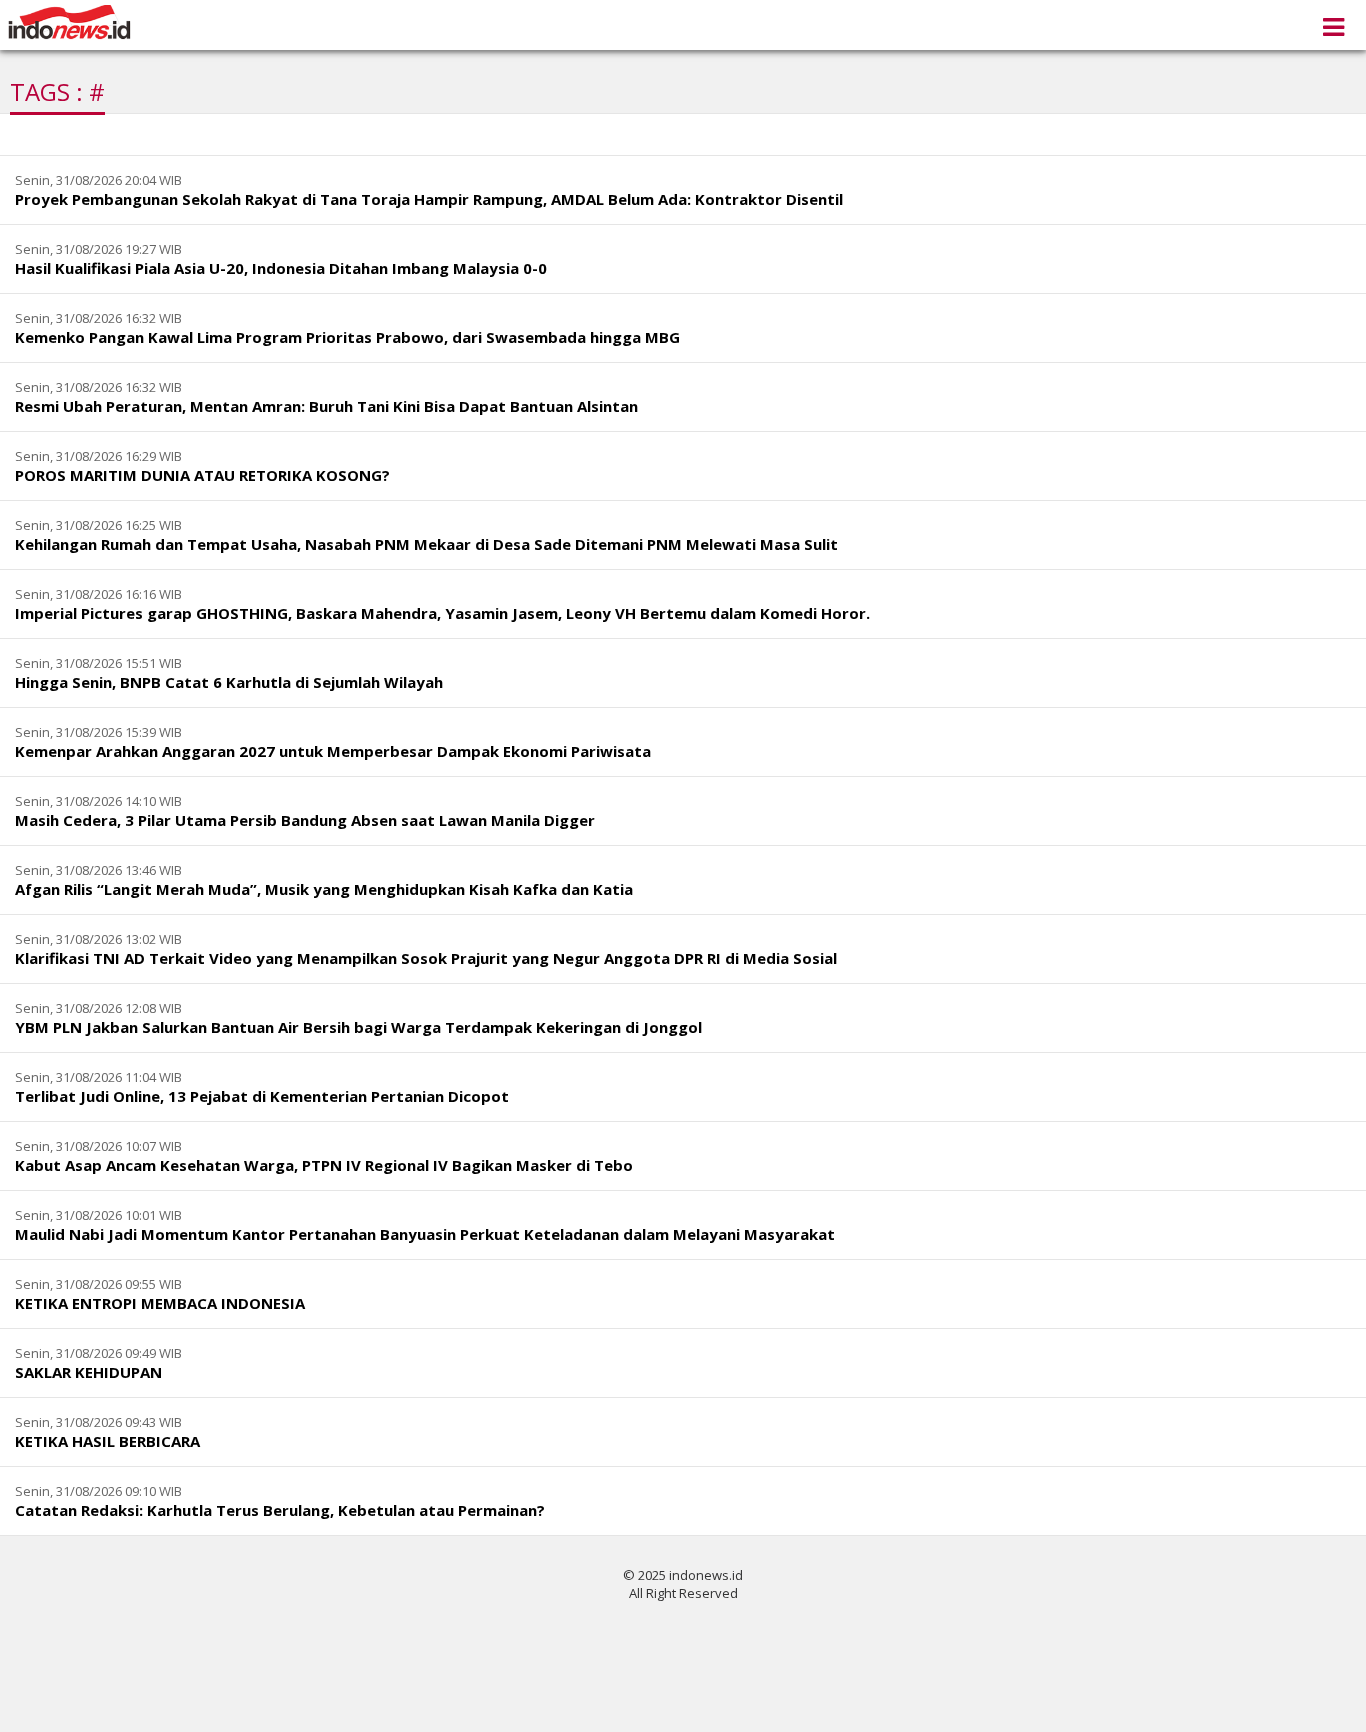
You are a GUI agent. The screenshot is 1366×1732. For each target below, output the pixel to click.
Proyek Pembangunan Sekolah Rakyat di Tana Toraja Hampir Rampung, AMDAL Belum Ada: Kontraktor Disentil (429, 199)
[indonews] (69, 22)
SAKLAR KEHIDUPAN (88, 1372)
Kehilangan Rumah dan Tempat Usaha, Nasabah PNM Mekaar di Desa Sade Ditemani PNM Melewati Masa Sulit (426, 544)
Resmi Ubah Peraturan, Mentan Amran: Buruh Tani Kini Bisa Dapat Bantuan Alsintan (326, 406)
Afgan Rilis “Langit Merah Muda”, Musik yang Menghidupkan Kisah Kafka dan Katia (324, 889)
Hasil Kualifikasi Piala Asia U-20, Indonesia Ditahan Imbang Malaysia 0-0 (281, 268)
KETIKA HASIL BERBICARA (107, 1441)
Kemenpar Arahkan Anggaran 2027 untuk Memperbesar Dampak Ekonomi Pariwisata (333, 751)
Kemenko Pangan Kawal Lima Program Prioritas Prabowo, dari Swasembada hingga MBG (347, 337)
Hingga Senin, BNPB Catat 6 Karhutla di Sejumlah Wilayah (229, 682)
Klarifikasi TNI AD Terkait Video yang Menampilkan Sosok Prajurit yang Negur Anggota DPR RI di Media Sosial (426, 958)
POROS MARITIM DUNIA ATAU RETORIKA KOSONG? (202, 475)
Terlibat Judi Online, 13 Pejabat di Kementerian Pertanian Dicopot (262, 1096)
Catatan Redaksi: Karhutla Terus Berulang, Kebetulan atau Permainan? (280, 1510)
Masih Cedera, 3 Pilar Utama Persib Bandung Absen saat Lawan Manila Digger (305, 820)
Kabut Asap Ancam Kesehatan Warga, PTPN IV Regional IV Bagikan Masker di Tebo (324, 1165)
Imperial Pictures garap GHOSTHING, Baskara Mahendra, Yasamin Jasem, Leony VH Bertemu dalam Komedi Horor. (442, 613)
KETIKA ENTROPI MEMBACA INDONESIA (160, 1303)
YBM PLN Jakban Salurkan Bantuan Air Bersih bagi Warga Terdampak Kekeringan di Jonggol (358, 1027)
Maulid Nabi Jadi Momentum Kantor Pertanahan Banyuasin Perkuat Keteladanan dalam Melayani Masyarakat (425, 1234)
